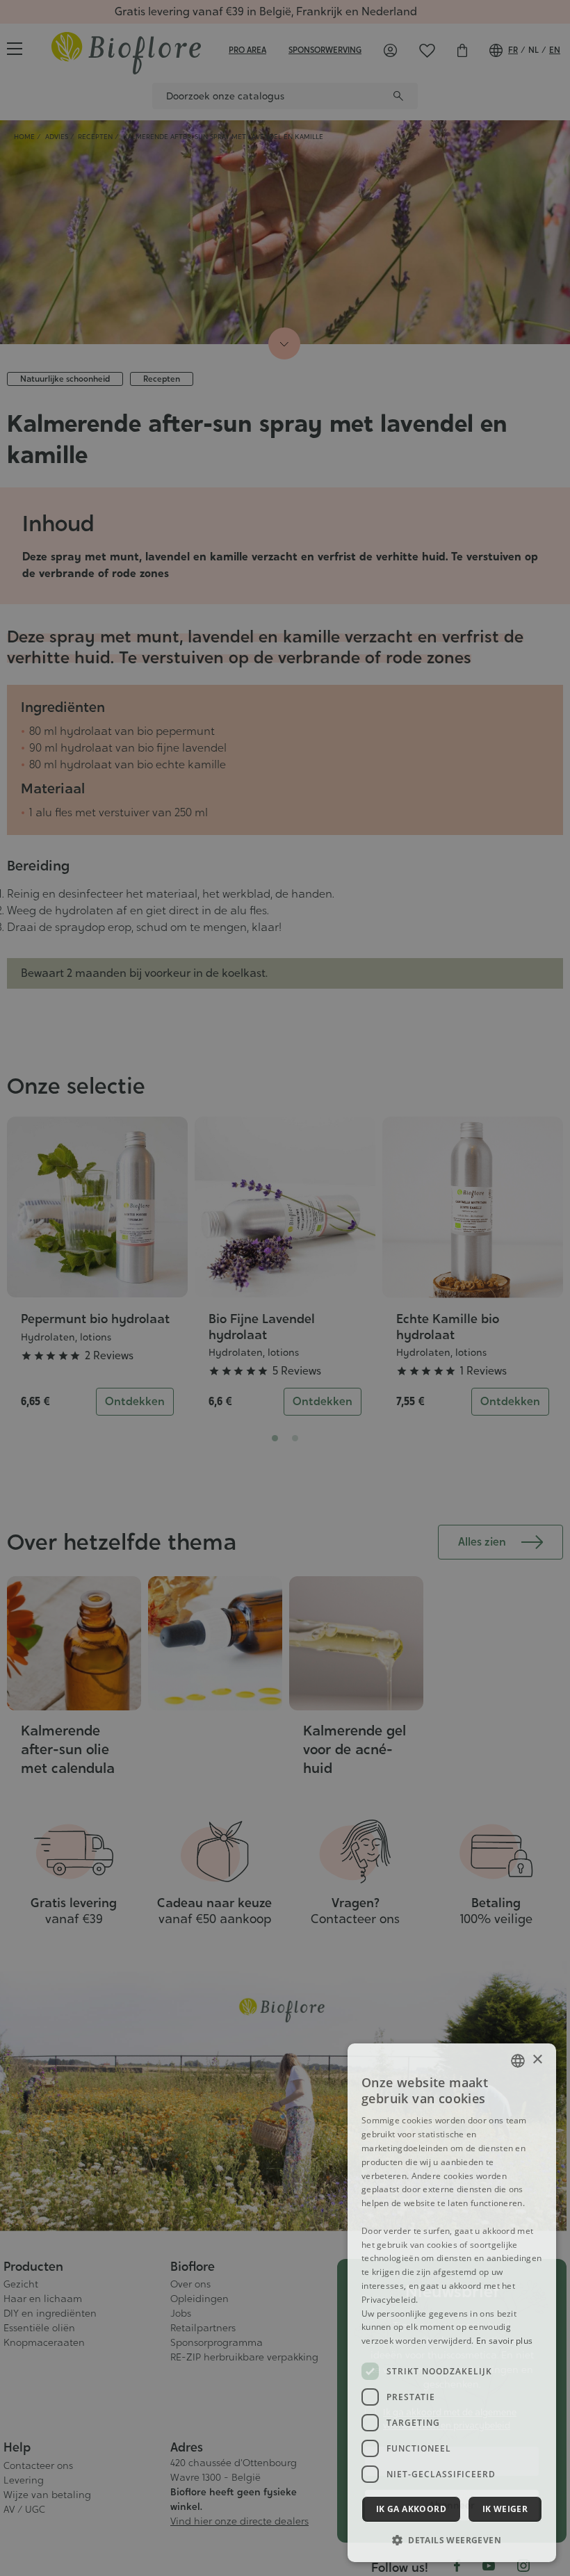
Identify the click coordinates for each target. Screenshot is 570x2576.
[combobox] (518, 2061)
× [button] (537, 2060)
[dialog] (452, 2303)
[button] (452, 2540)
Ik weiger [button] (505, 2509)
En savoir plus (504, 2341)
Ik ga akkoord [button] (411, 2509)
